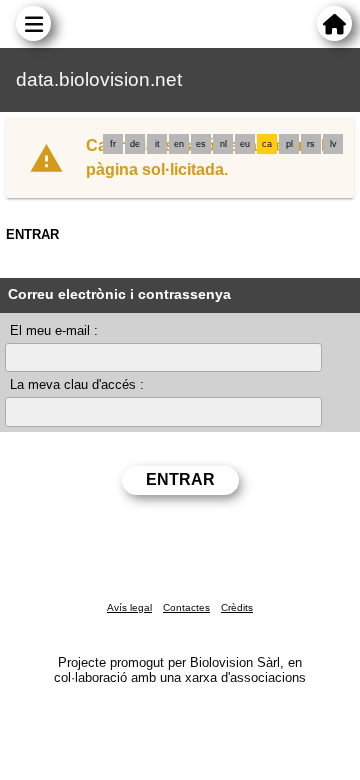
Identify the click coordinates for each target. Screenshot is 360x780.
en (179, 144)
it (157, 144)
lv (333, 144)
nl (223, 144)
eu (245, 144)
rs (311, 144)
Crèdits (237, 607)
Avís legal (129, 607)
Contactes (186, 607)
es (201, 144)
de (135, 144)
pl (289, 144)
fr (113, 144)
